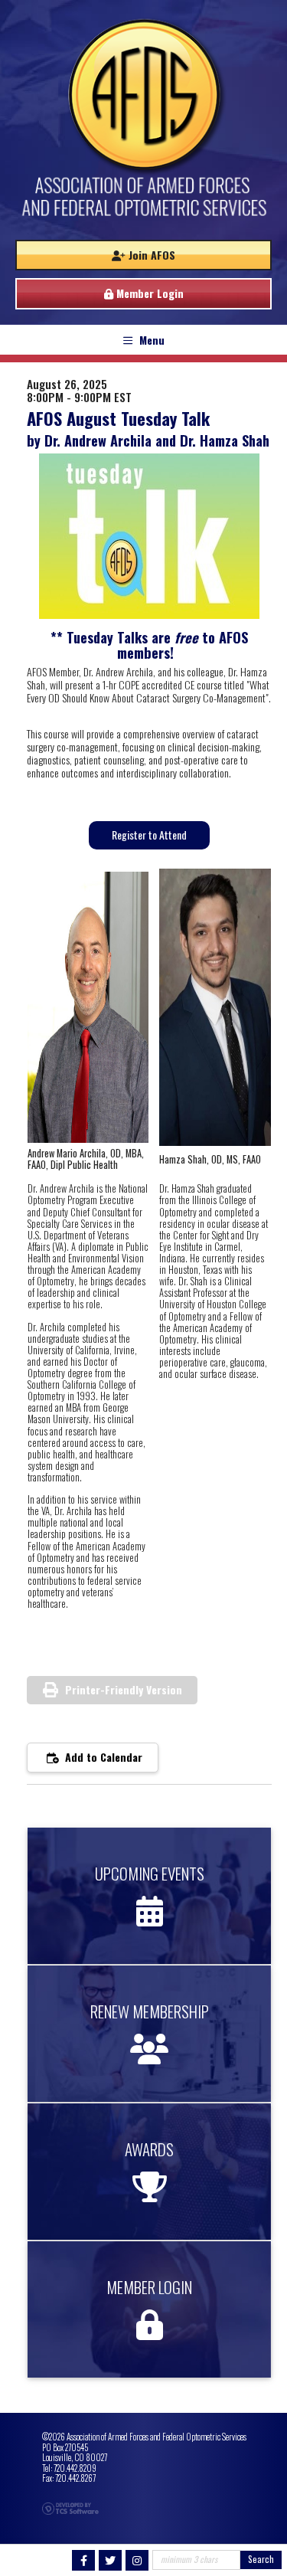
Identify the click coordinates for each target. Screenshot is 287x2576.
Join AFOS (150, 255)
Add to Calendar (102, 1757)
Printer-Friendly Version (124, 1689)
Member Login (148, 293)
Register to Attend (149, 835)
